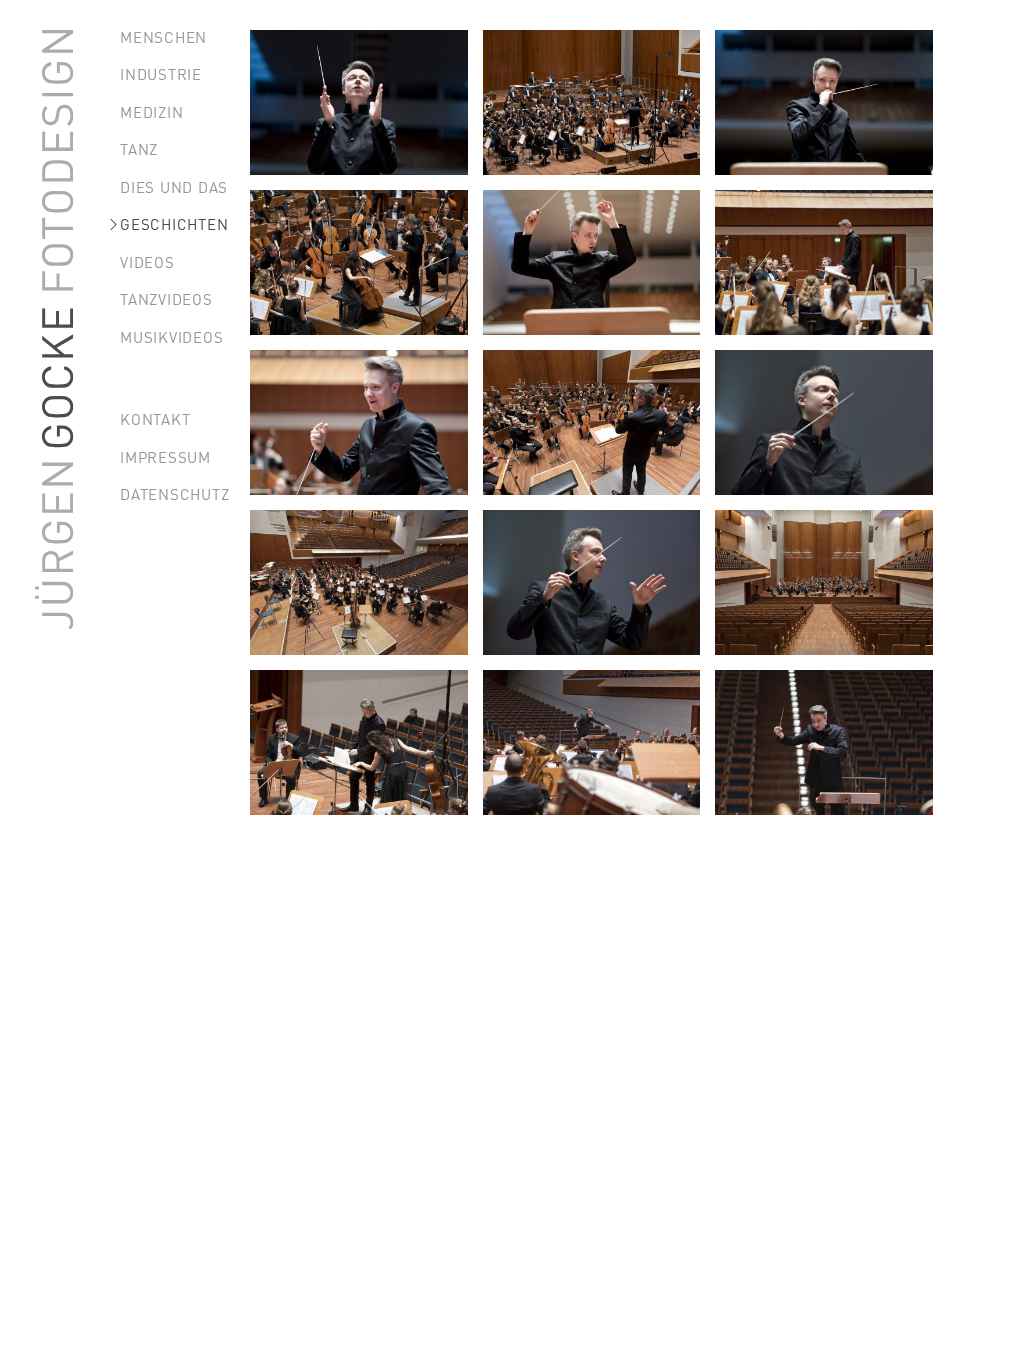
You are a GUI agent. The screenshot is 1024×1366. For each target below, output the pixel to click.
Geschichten (174, 223)
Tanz (139, 148)
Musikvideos (171, 336)
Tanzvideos (166, 298)
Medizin (151, 111)
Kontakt (155, 418)
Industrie (161, 73)
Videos (147, 261)
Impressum (165, 456)
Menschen (163, 36)
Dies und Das (174, 186)
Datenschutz (174, 493)
